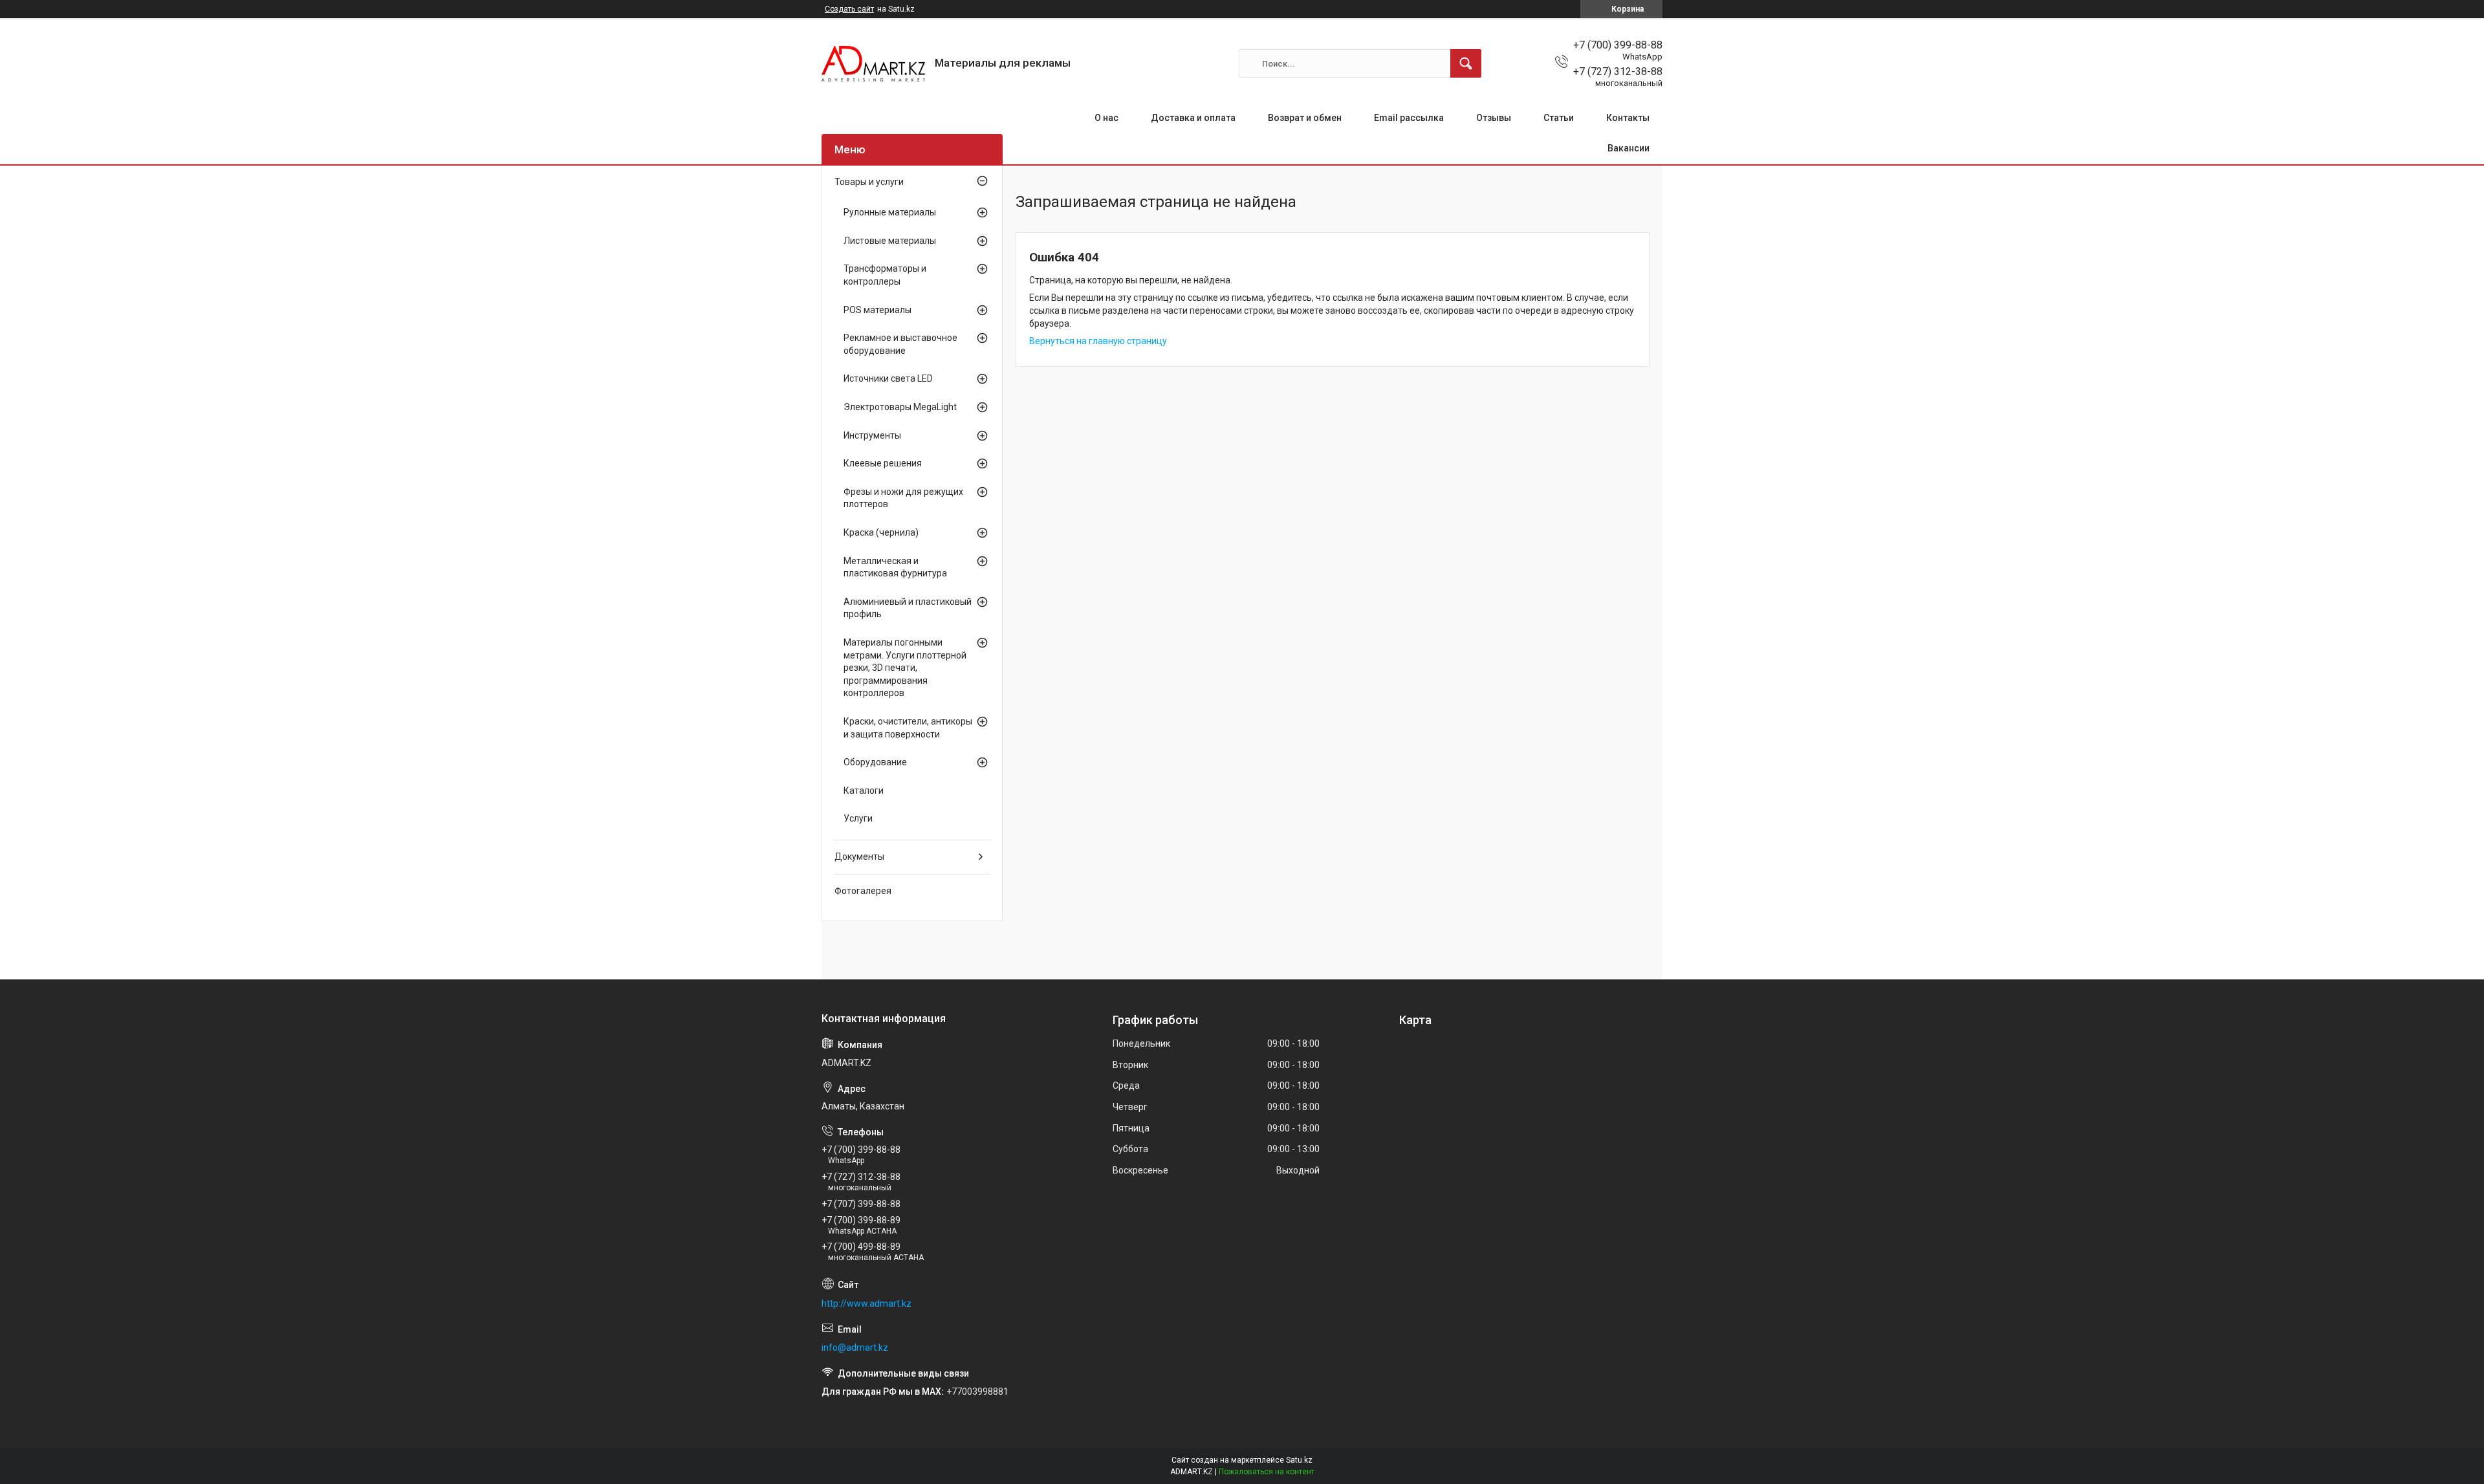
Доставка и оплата (1193, 118)
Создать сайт (849, 9)
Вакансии (1629, 148)
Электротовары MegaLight (900, 407)
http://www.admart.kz (866, 1304)
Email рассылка (1409, 118)
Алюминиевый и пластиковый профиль (908, 608)
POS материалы (877, 310)
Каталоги (864, 791)
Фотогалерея (863, 891)
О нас (1106, 118)
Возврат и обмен (1305, 118)
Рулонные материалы (890, 212)
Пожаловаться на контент (1267, 1472)
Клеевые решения (883, 463)
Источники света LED (888, 378)
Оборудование (875, 762)
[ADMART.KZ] (873, 64)
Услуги (858, 818)
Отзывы (1494, 118)
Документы (859, 857)
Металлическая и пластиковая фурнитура (895, 567)
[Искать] (1466, 63)
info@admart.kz (855, 1348)
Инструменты (872, 435)
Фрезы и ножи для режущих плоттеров (903, 498)
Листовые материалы (890, 241)
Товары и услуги (869, 182)
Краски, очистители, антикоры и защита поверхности (908, 728)
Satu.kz (1299, 1460)
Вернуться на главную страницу (1098, 341)
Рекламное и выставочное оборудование (900, 344)
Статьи (1559, 118)
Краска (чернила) (881, 532)
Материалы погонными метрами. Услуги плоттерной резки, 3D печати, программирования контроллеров (905, 668)
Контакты (1628, 118)
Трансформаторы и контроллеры (885, 275)
